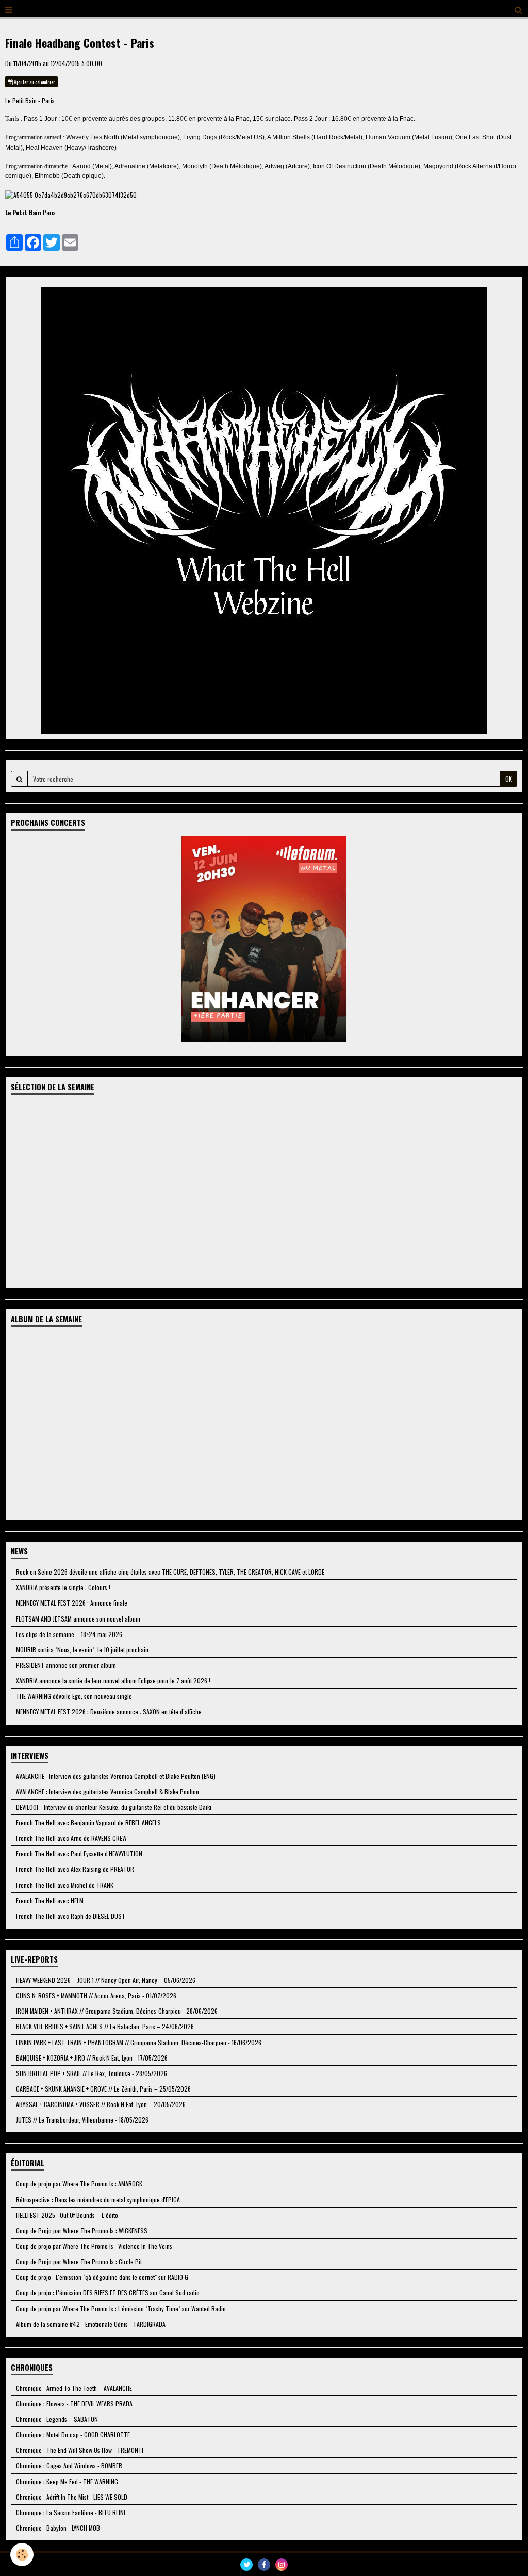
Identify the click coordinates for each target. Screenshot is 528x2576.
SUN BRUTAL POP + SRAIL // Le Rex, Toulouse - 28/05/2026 (92, 2073)
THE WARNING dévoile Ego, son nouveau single (74, 1696)
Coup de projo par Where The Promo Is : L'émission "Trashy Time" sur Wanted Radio (121, 2308)
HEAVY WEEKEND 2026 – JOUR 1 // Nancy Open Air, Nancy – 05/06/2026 (106, 1980)
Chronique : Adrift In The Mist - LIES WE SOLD (72, 2497)
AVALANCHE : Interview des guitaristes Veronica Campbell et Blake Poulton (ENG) (116, 1776)
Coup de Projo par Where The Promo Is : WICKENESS (82, 2231)
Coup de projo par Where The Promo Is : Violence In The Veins (94, 2246)
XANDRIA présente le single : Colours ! (63, 1587)
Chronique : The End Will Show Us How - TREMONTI (80, 2450)
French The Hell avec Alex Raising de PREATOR (75, 1869)
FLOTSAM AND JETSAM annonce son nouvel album (78, 1619)
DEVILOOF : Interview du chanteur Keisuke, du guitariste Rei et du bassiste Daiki (114, 1807)
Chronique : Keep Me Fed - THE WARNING (67, 2481)
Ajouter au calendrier (34, 82)
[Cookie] (22, 2555)
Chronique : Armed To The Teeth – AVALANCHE (74, 2388)
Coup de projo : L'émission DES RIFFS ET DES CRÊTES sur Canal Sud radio (108, 2293)
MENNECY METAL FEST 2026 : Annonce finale (72, 1603)
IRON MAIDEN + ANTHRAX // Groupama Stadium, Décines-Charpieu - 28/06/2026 (117, 2011)
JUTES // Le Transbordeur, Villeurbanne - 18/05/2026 (82, 2120)
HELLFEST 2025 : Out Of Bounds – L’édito (67, 2215)
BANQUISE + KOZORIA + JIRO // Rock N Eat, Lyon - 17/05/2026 (92, 2058)
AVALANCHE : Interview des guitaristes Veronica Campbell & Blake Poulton (108, 1792)
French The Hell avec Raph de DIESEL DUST (71, 1916)
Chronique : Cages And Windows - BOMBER (69, 2465)
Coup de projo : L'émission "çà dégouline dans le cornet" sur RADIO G (102, 2277)
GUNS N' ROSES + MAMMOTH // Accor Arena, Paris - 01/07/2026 (96, 1995)
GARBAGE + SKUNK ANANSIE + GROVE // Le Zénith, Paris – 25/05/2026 (103, 2089)
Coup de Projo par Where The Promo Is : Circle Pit (79, 2262)
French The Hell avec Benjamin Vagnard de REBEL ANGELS (88, 1822)
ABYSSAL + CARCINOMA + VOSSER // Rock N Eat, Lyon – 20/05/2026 (101, 2104)
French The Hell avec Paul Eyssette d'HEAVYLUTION (79, 1853)
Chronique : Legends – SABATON (57, 2419)
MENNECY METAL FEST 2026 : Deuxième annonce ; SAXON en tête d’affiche (109, 1712)
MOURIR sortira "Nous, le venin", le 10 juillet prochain (82, 1650)
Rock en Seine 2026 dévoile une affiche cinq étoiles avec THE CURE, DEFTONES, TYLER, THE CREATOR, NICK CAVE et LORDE (170, 1572)
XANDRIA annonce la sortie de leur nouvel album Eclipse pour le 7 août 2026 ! (113, 1681)
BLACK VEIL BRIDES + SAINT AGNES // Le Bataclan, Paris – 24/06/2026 (105, 2026)
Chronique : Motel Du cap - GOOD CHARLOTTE (73, 2434)
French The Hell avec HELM (50, 1900)
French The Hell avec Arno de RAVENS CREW (71, 1838)
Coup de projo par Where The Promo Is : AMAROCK (79, 2184)
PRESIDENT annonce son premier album (66, 1665)
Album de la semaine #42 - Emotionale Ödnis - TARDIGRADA (91, 2324)
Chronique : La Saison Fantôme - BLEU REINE (71, 2512)
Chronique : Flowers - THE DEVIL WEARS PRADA (74, 2403)
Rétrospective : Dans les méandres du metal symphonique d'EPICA (98, 2200)
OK (509, 779)
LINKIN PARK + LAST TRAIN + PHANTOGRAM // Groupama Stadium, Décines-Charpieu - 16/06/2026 (139, 2042)
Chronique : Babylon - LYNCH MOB (58, 2528)
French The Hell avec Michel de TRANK (65, 1885)
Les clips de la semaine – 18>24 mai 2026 (69, 1634)
